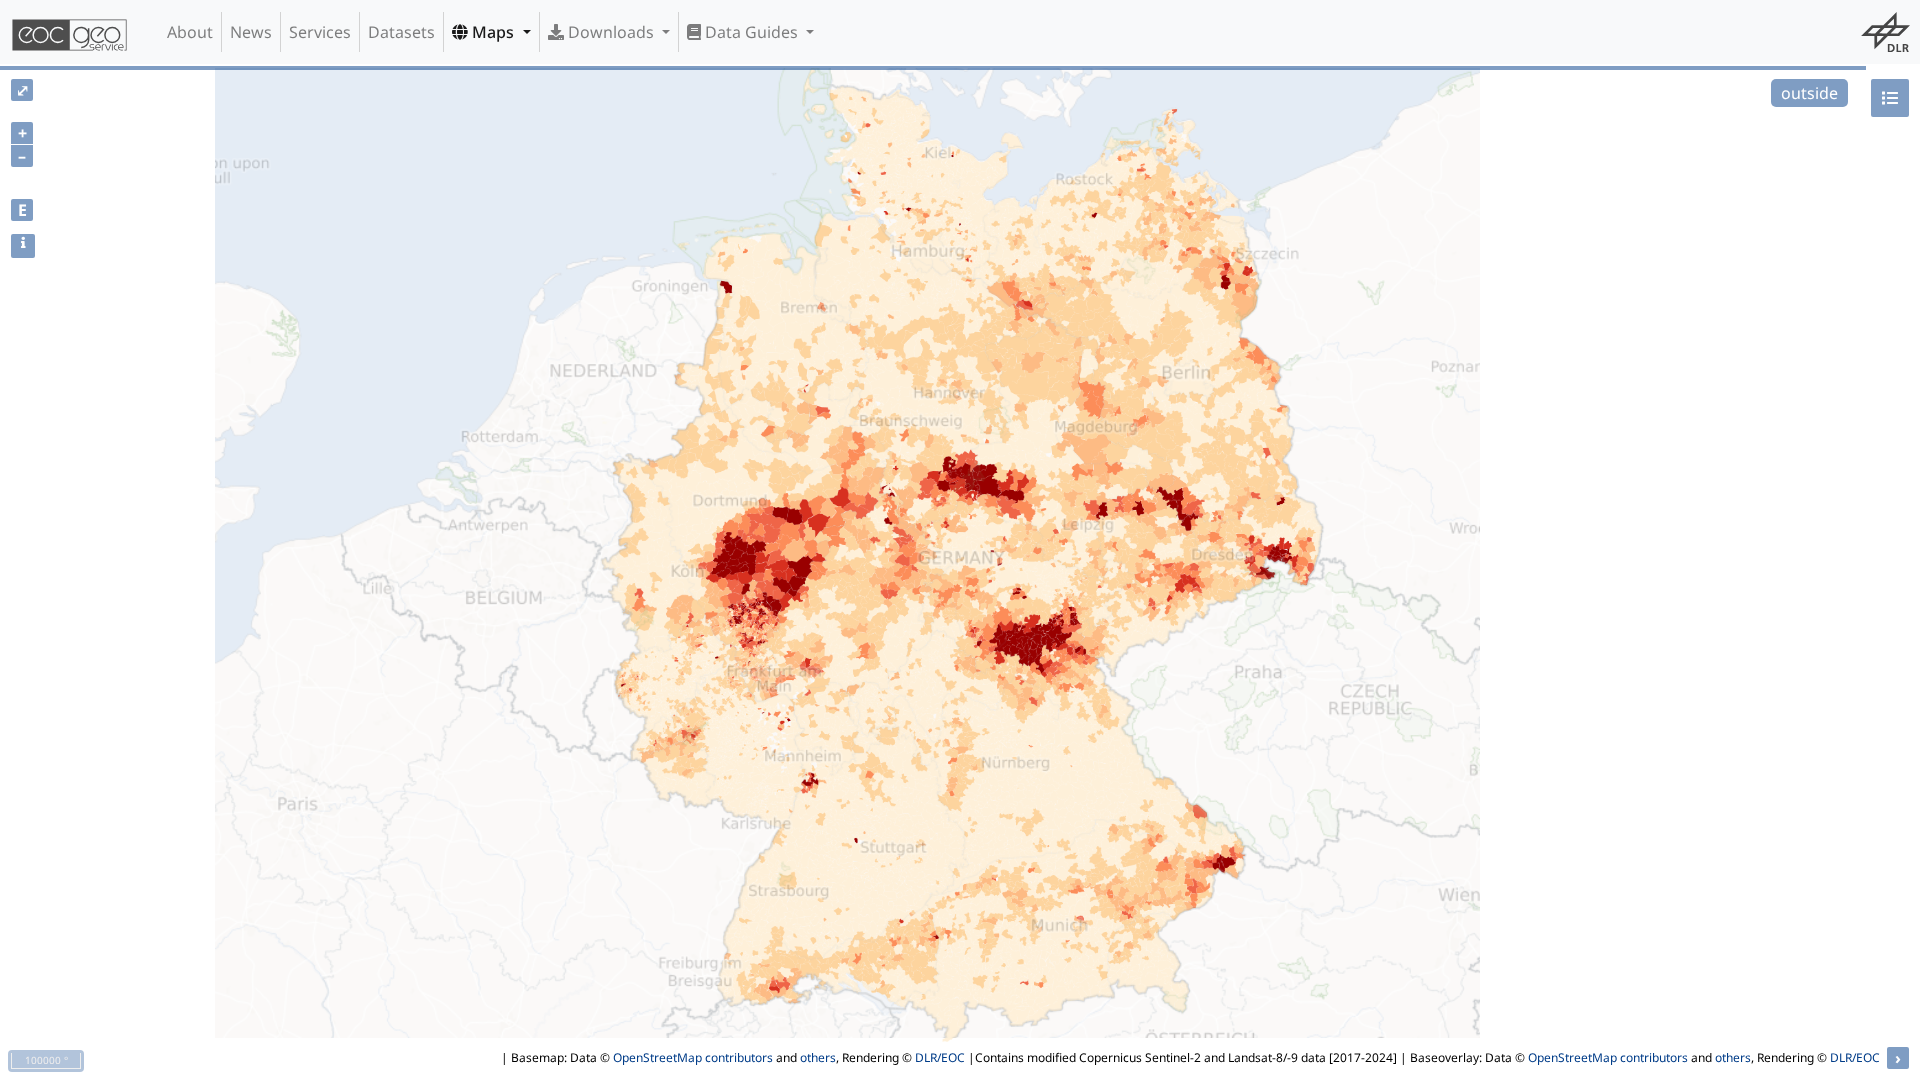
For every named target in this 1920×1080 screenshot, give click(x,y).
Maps (493, 32)
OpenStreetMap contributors (693, 1057)
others (818, 1057)
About (190, 32)
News (251, 32)
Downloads (611, 32)
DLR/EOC (940, 1057)
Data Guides (751, 32)
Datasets (401, 32)
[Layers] (1890, 98)
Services (320, 32)
